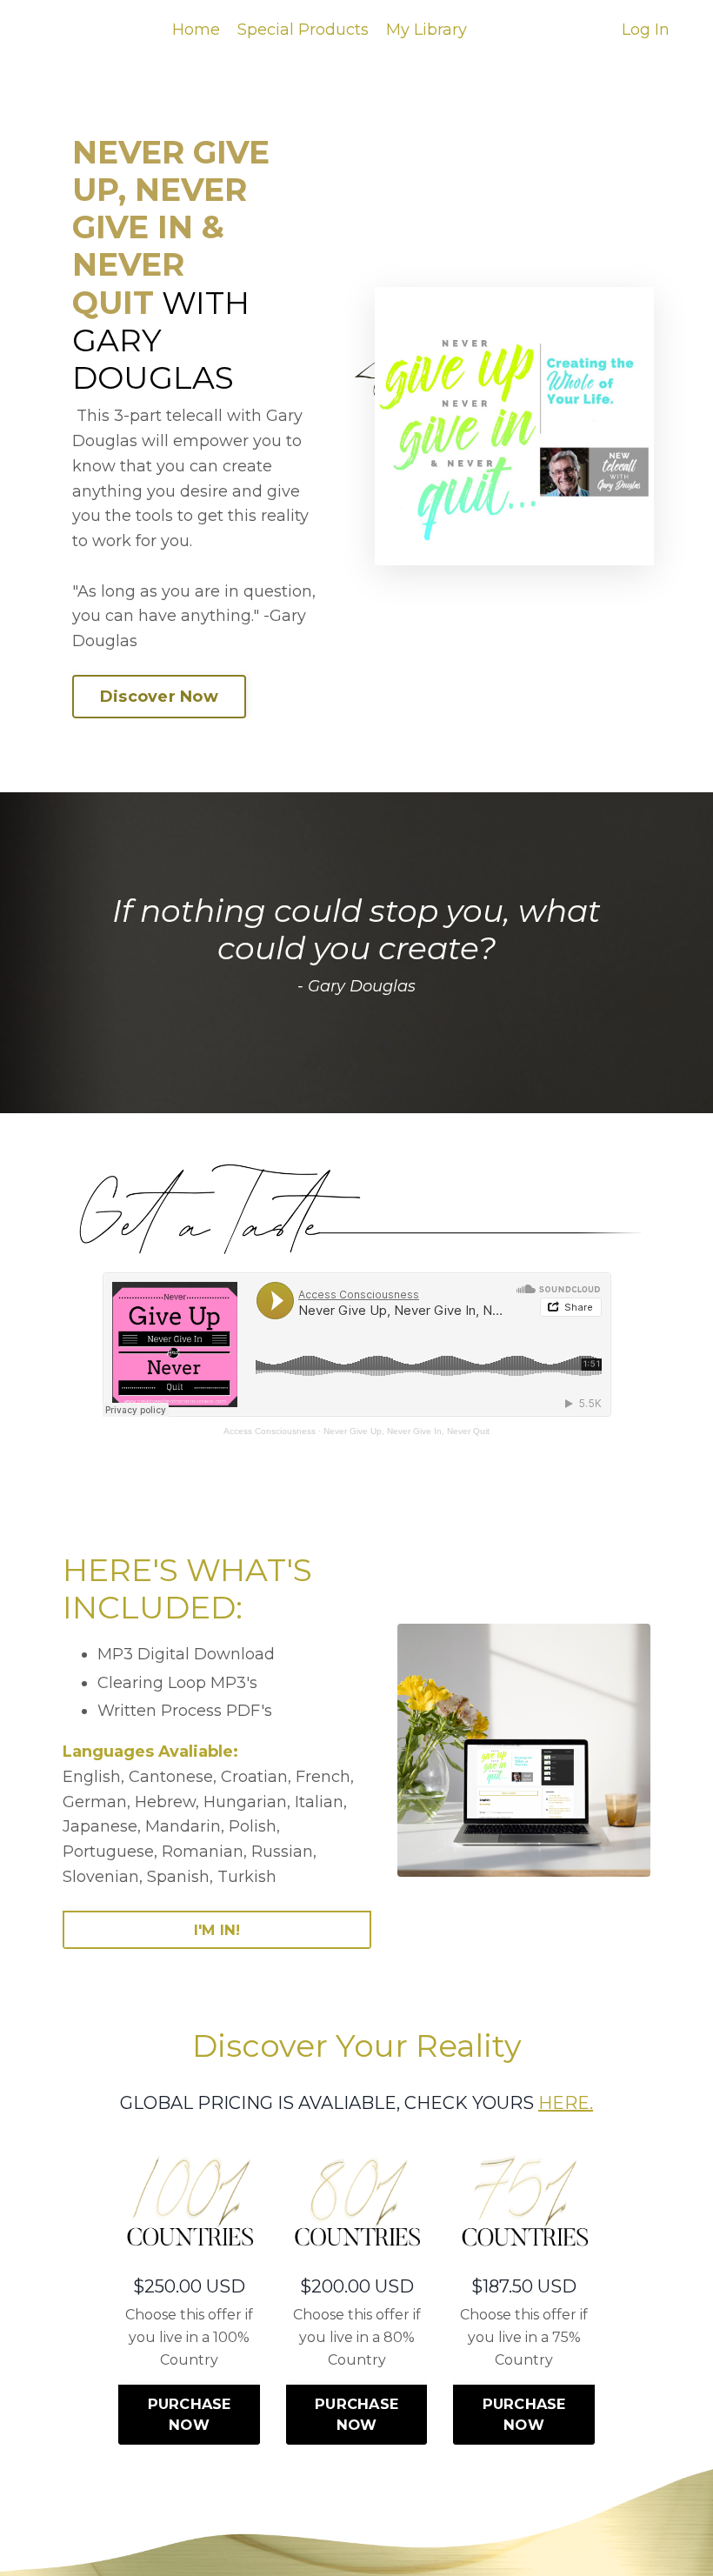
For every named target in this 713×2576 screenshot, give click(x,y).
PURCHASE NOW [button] (190, 2414)
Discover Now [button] (159, 697)
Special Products (303, 30)
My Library (426, 30)
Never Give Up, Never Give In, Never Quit (406, 1431)
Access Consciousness (270, 1431)
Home (196, 30)
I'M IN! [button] (217, 1930)
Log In (646, 30)
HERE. (566, 2103)
